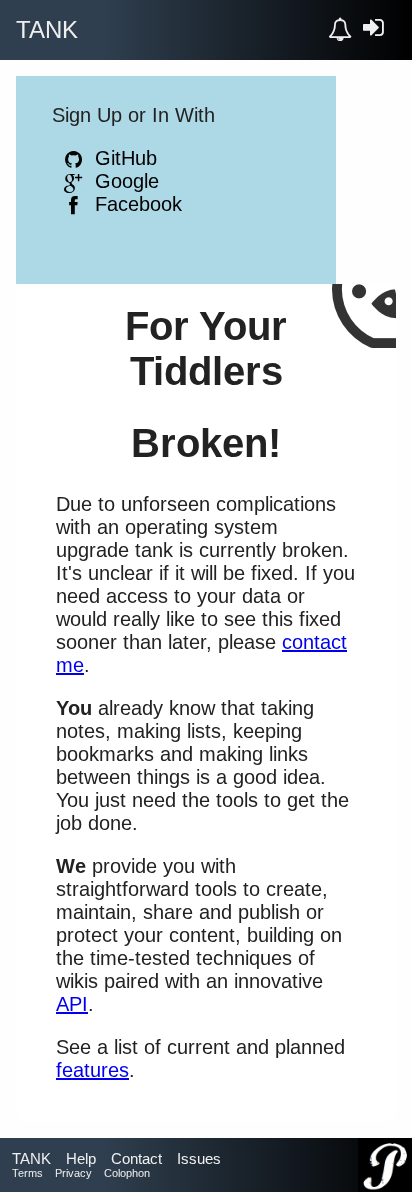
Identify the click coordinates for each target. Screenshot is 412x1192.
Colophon (127, 1173)
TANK (31, 1158)
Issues (199, 1158)
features (92, 1070)
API (72, 1004)
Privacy (73, 1173)
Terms (27, 1173)
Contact (136, 1158)
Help (81, 1158)
